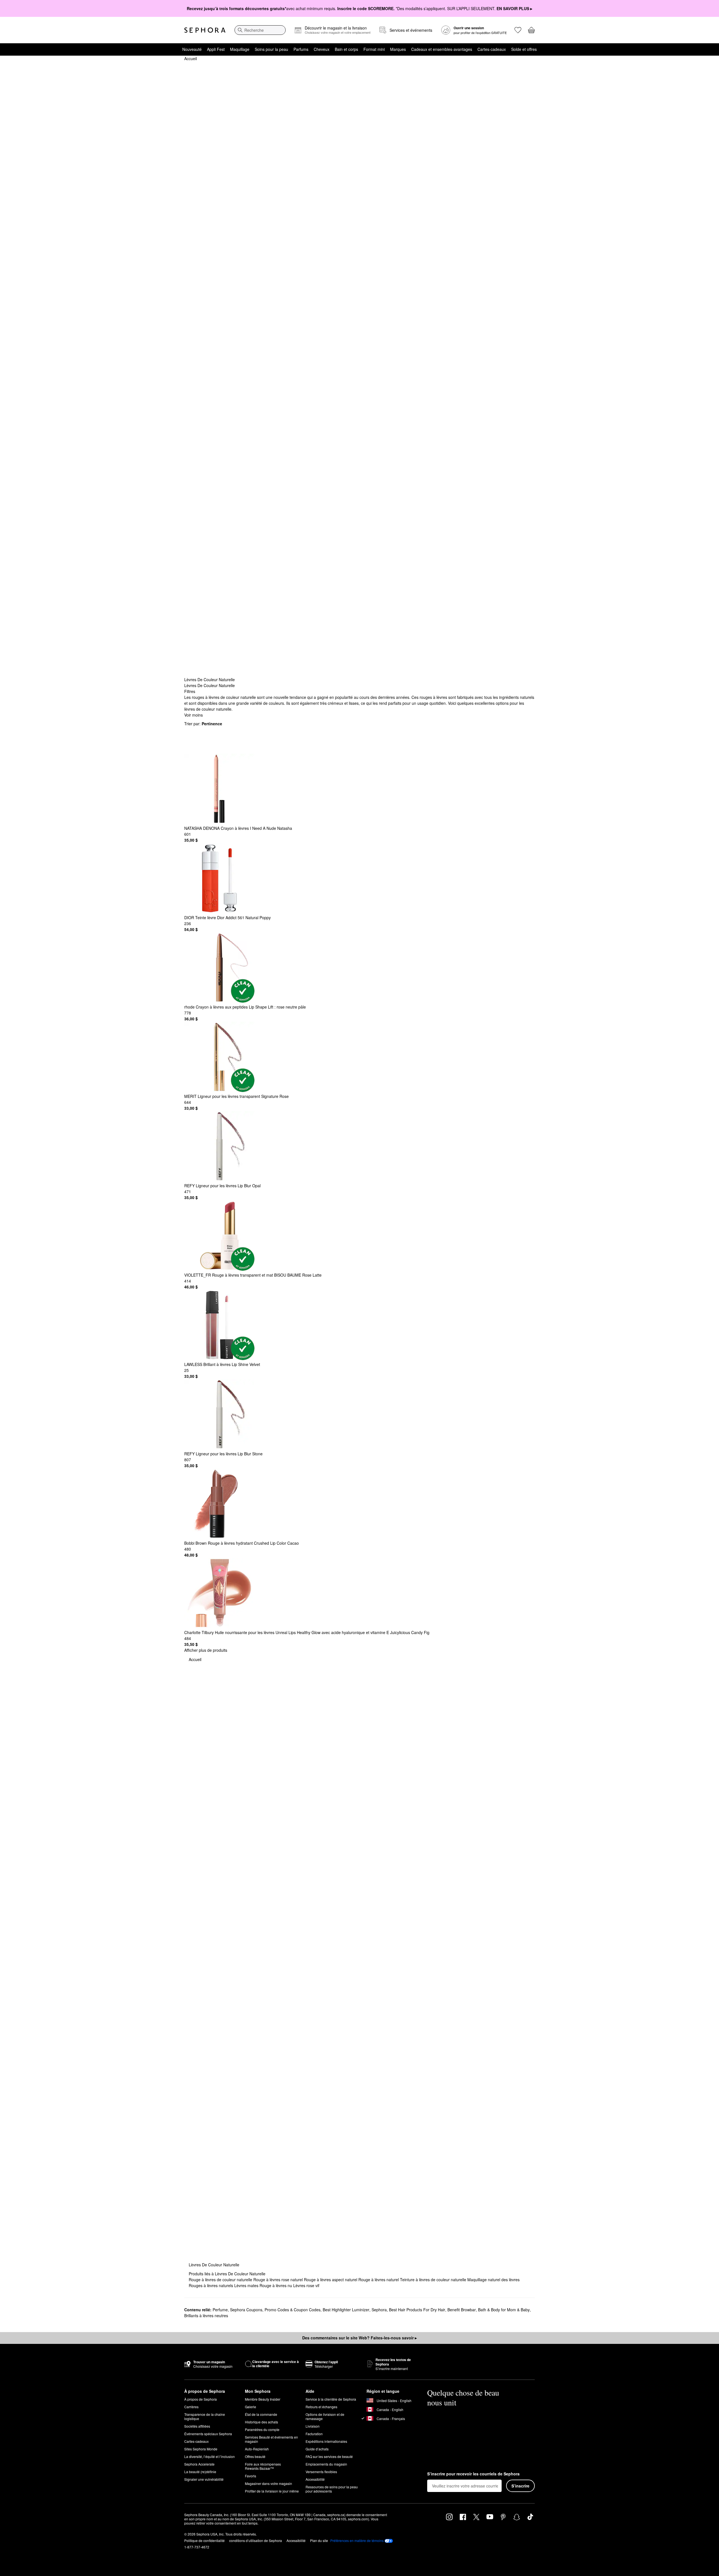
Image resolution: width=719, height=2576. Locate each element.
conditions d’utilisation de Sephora (256, 2540)
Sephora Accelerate (199, 2464)
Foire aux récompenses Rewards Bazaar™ (263, 2466)
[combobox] (260, 30)
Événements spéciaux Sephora (208, 2434)
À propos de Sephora (201, 2399)
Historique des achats (261, 2422)
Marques (398, 49)
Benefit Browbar (462, 2310)
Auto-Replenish (257, 2449)
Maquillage (240, 49)
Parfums (301, 49)
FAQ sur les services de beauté (329, 2456)
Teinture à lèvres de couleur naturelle (434, 2280)
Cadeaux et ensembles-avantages (442, 49)
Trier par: (203, 724)
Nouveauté (192, 49)
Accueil (191, 58)
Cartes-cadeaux (492, 49)
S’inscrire (520, 2486)
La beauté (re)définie (200, 2472)
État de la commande (261, 2414)
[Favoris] (518, 30)
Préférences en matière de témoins (357, 2541)
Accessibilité (315, 2479)
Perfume (220, 2310)
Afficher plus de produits (206, 1650)
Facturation (314, 2434)
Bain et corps (346, 49)
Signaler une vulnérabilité (204, 2479)
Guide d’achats (317, 2449)
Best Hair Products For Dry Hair (417, 2310)
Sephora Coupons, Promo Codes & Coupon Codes (275, 2310)
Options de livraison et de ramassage (325, 2416)
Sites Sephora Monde (201, 2449)
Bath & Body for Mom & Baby (504, 2310)
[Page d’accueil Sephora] (205, 30)
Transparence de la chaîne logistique (205, 2416)
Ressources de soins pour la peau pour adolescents (332, 2489)
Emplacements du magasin (326, 2464)
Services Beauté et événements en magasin (271, 2439)
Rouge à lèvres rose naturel (279, 2280)
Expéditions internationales (326, 2441)
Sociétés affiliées (197, 2426)
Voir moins (194, 715)
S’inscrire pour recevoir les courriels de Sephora (473, 2474)
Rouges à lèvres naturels (211, 2285)
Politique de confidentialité (204, 2540)
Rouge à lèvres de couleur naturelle (221, 2280)
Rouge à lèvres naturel (379, 2280)
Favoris (251, 2476)
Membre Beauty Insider (263, 2399)
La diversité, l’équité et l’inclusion (210, 2456)
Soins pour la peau (271, 49)
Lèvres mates (247, 2285)
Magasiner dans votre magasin (269, 2483)
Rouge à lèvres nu (276, 2285)
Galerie (251, 2407)
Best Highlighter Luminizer (346, 2310)
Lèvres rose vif (306, 2285)
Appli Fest (216, 49)
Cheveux (322, 49)
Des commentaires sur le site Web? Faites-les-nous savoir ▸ (359, 2338)
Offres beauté (255, 2456)
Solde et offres (524, 49)
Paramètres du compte (262, 2429)
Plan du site (319, 2540)
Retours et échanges (321, 2407)
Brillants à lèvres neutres (206, 2316)
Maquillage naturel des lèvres (493, 2280)
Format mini (374, 49)
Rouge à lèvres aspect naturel (331, 2280)
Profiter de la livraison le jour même (272, 2491)
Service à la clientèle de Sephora (331, 2399)
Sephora (379, 2310)
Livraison (313, 2426)
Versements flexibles (321, 2472)
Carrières (191, 2407)
